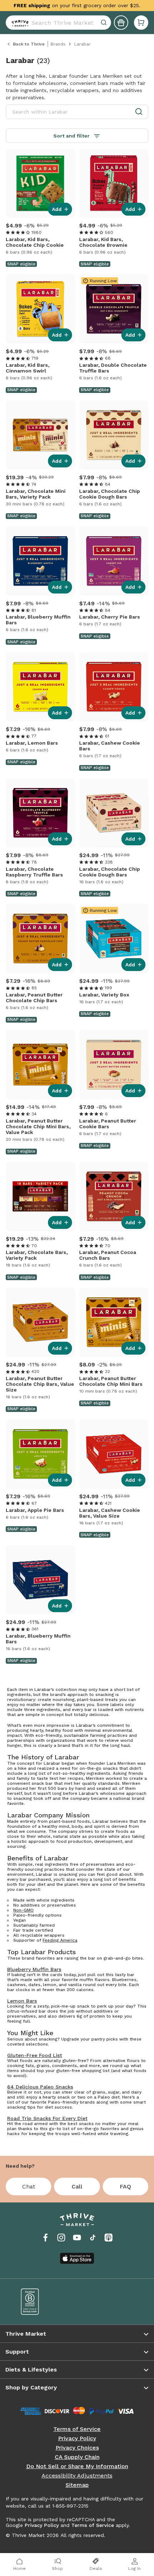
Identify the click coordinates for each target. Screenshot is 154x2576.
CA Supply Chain (77, 2457)
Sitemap (77, 2485)
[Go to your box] (141, 23)
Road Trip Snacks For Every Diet (47, 2118)
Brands (58, 44)
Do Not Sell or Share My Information (77, 2466)
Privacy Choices (77, 2448)
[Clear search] (105, 23)
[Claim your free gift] (121, 23)
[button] (141, 23)
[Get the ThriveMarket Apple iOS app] (77, 2258)
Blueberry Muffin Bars (34, 1969)
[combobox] (58, 23)
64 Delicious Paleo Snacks (40, 2087)
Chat (29, 2186)
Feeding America (60, 1940)
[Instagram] (61, 2238)
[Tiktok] (93, 2238)
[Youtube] (77, 2238)
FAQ (125, 2186)
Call (77, 2186)
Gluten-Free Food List (35, 2055)
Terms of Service (77, 2429)
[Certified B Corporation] (44, 2302)
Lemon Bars (22, 2001)
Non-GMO (23, 1910)
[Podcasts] (109, 2238)
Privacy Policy (77, 2438)
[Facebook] (45, 2238)
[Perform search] (19, 23)
